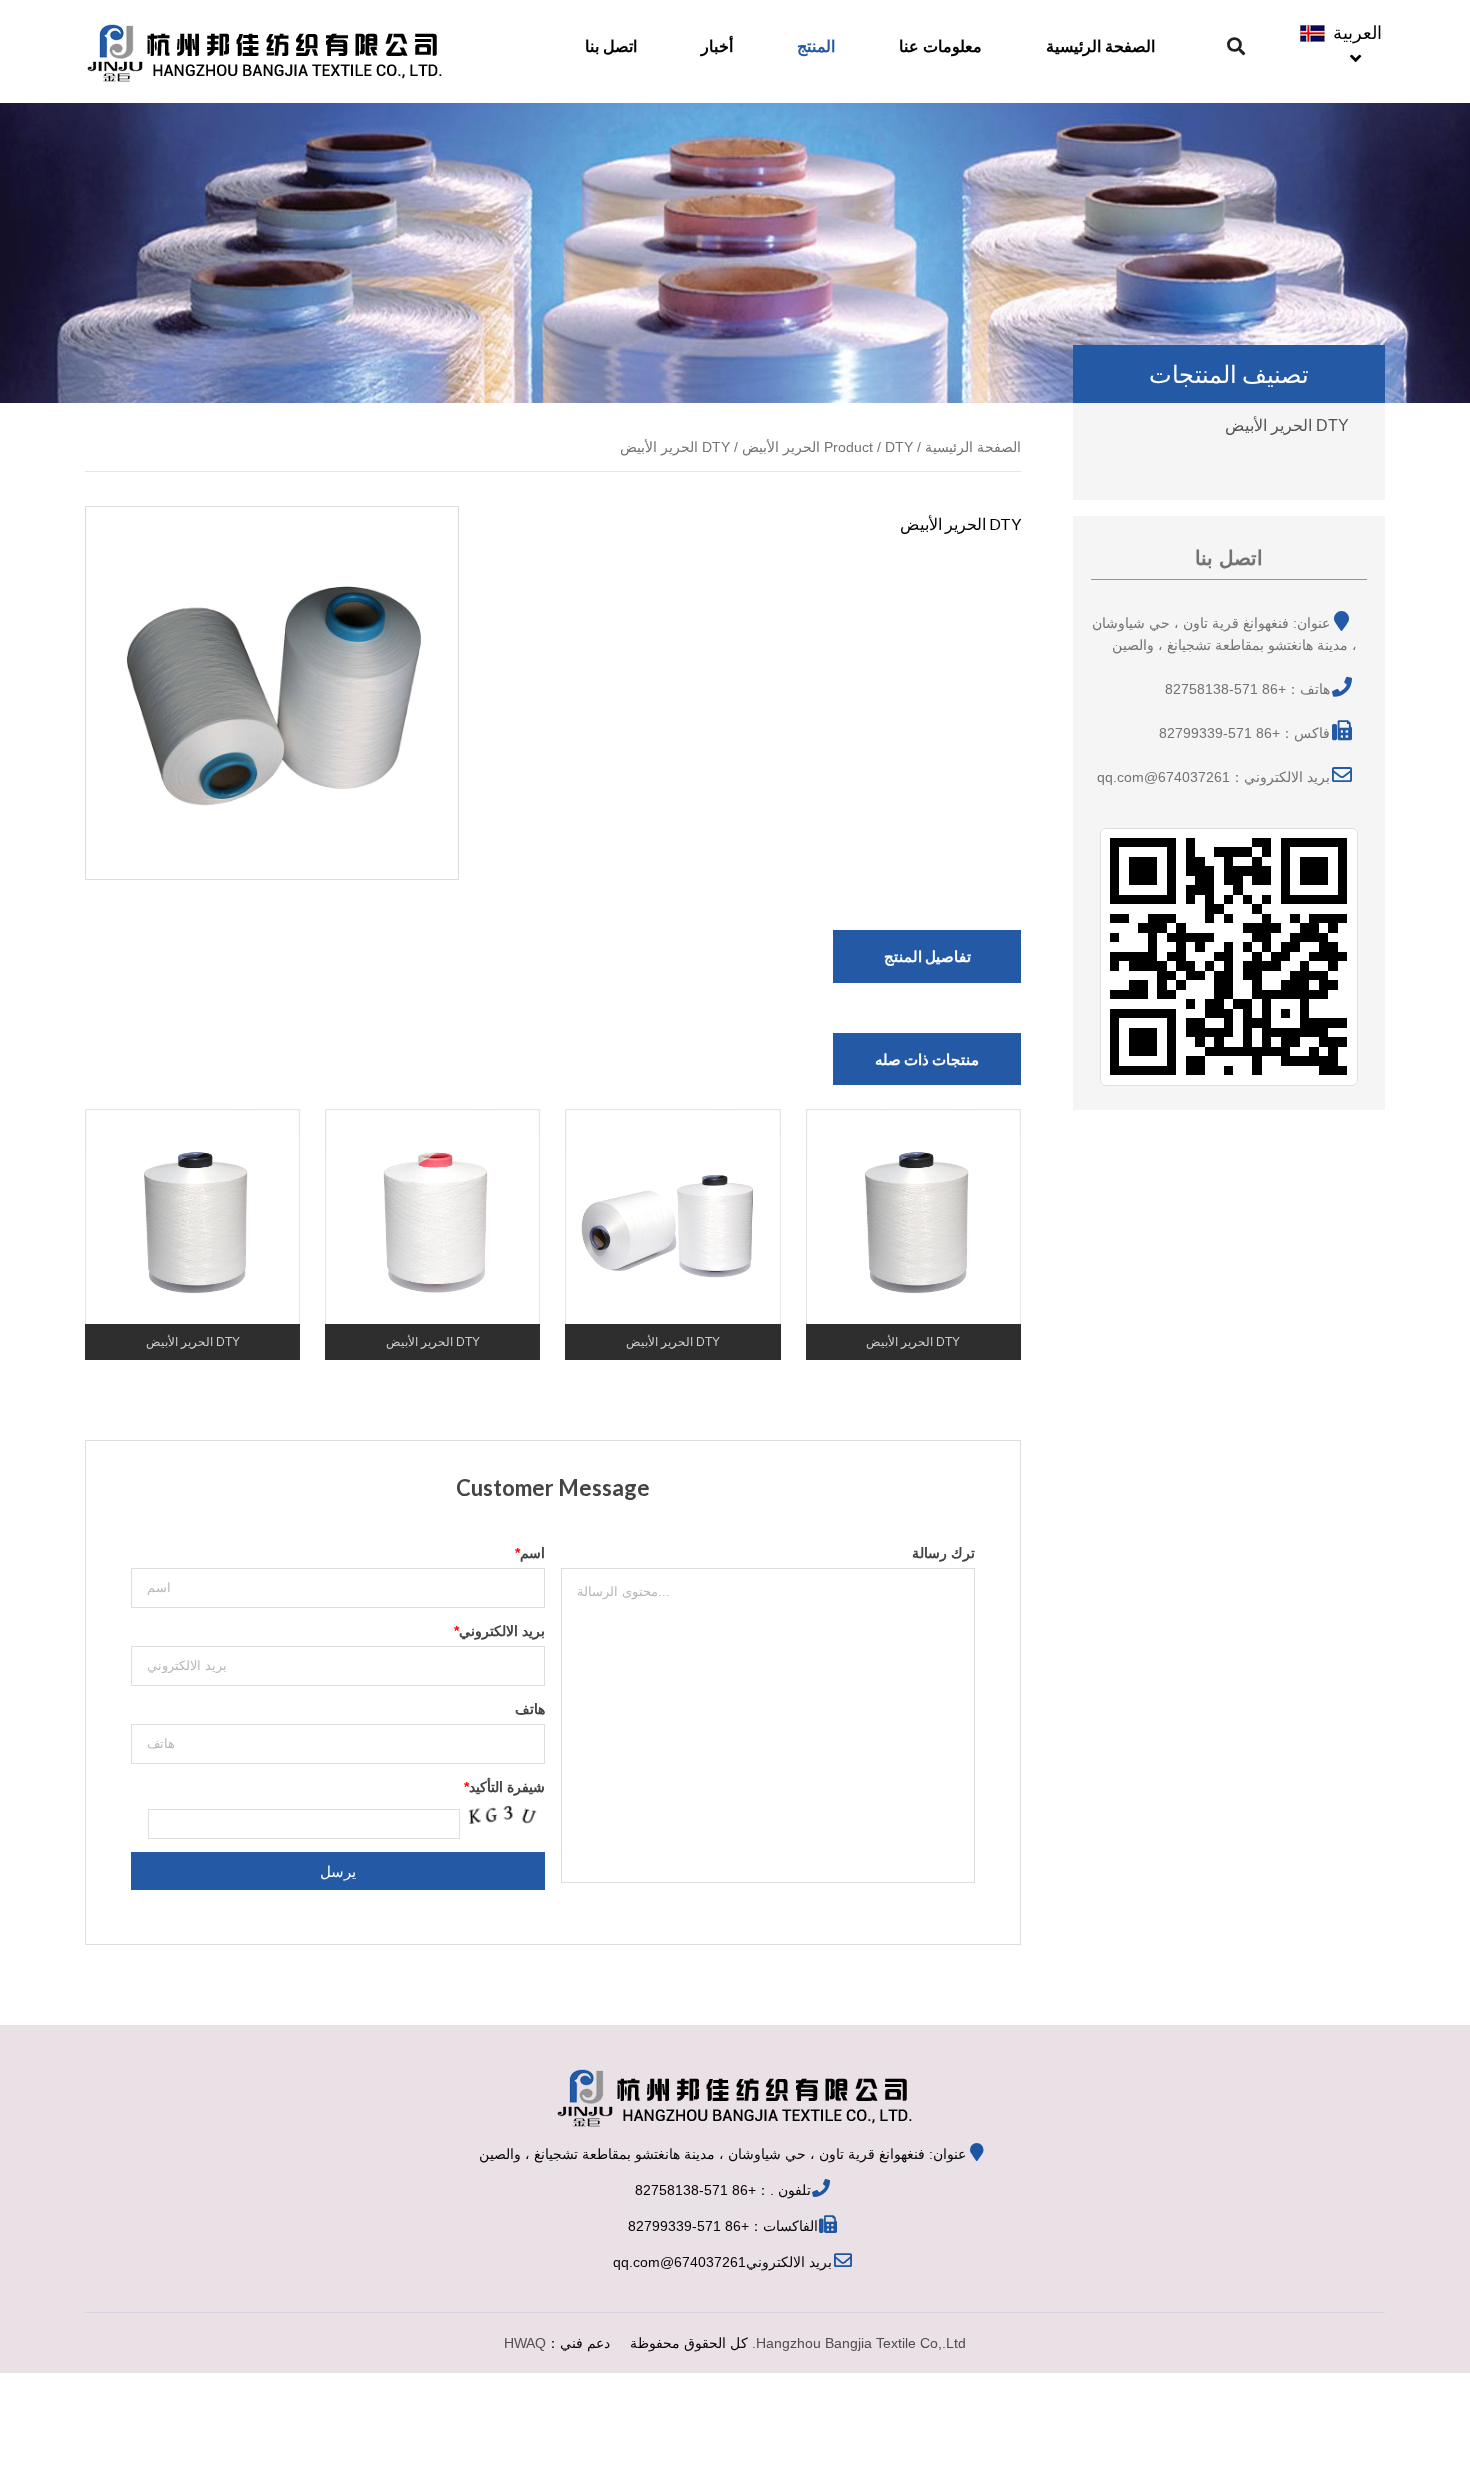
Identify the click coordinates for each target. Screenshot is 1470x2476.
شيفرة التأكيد (504, 1787)
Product (848, 447)
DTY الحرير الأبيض (1287, 425)
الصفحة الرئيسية (1100, 46)
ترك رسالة (943, 1553)
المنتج (816, 46)
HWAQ (525, 2343)
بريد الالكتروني (499, 1631)
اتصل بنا (611, 46)
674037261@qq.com (679, 2262)
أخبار (717, 46)
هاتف (530, 1709)
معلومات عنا (940, 46)
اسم (530, 1553)
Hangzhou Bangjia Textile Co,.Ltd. (859, 2343)
